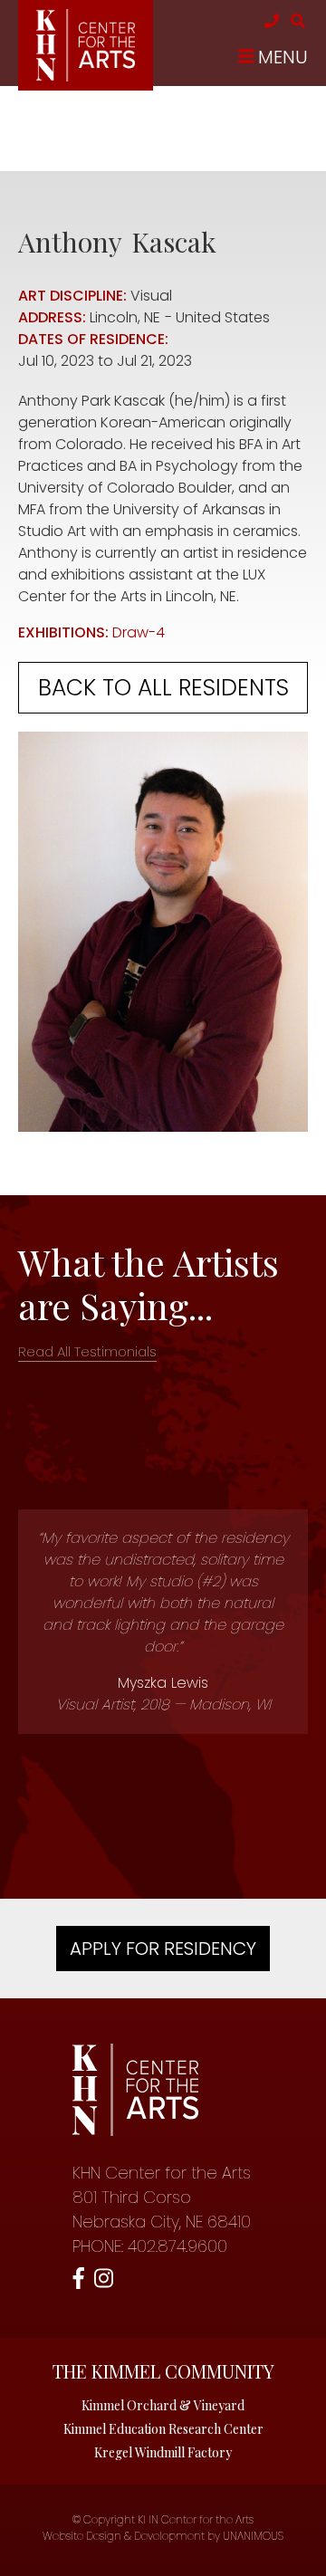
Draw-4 (139, 632)
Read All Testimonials (87, 1351)
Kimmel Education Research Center (163, 2429)
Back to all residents (163, 688)
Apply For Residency (163, 1949)
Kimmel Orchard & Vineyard (163, 2405)
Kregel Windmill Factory (163, 2452)
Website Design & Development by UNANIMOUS (163, 2536)
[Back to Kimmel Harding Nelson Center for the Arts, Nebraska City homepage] (86, 77)
